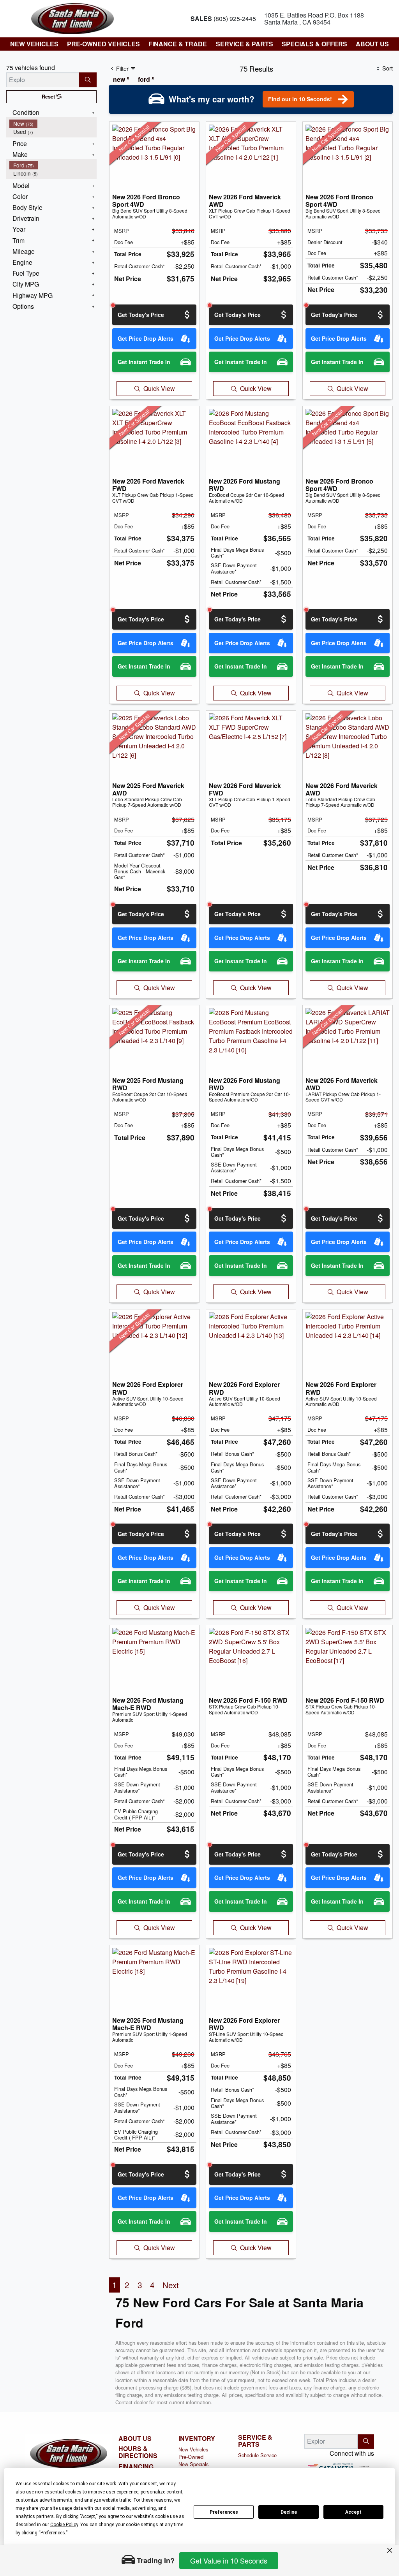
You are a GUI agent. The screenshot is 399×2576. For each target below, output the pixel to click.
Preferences (224, 2512)
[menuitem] (53, 124)
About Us (135, 2439)
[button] (34, 44)
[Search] (88, 80)
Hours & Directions (138, 2452)
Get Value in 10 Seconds (229, 2560)
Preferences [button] (53, 2533)
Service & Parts (255, 2441)
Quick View (159, 388)
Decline (289, 2512)
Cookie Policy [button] (64, 2525)
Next (171, 2285)
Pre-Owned (191, 2457)
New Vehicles (193, 2449)
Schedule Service (257, 2455)
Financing (136, 2467)
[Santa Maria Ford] (72, 18)
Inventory (197, 2439)
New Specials (193, 2464)
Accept (353, 2512)
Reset (49, 97)
